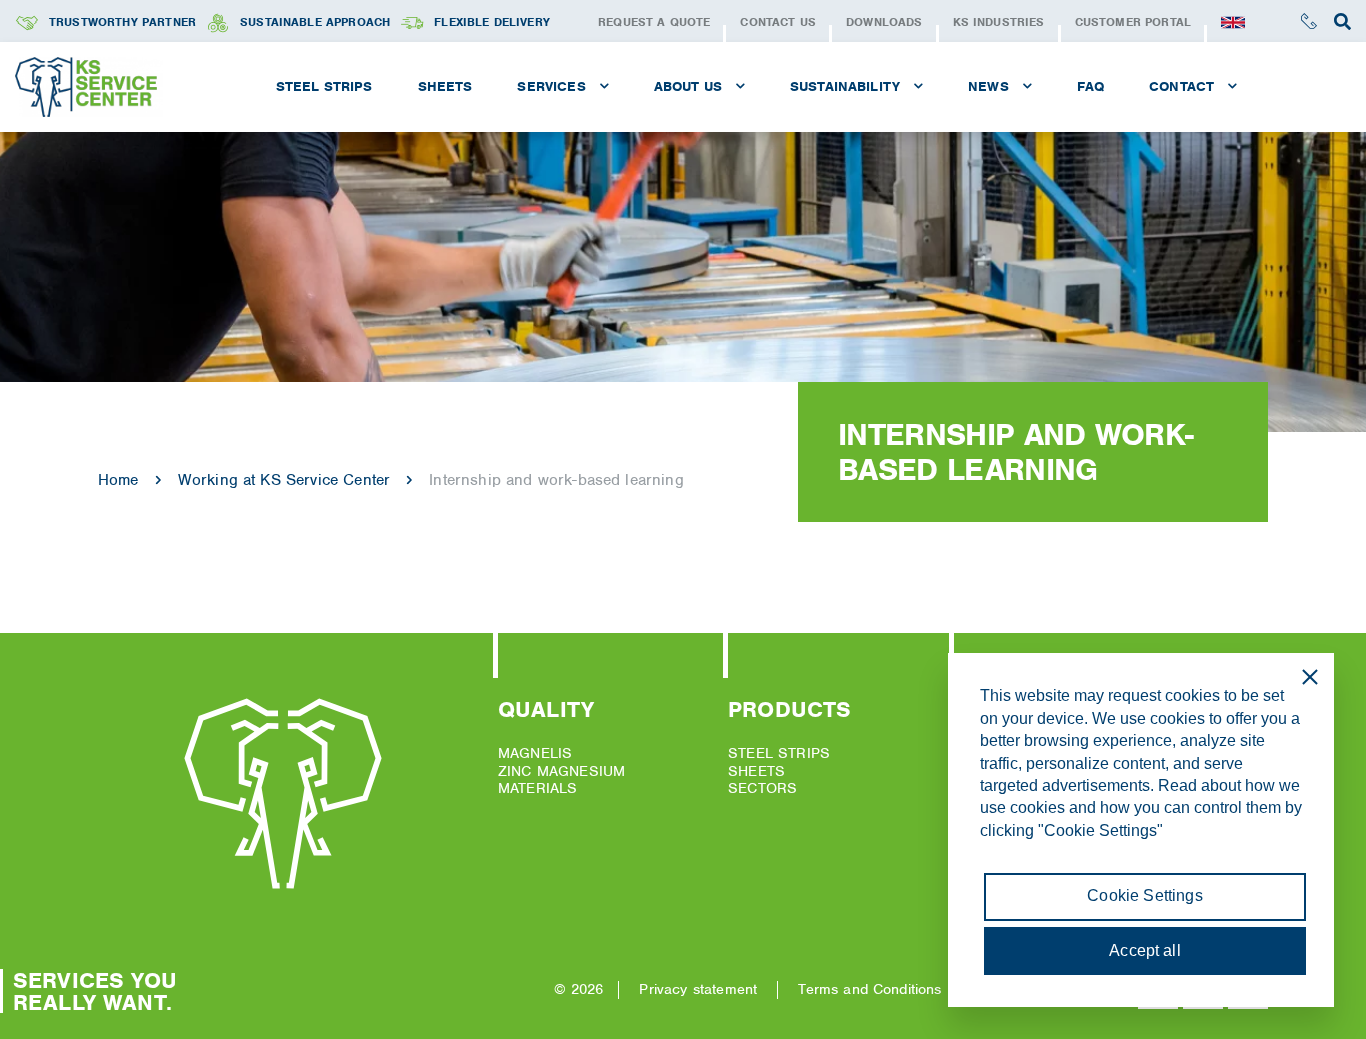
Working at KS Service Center (284, 480)
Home (118, 480)
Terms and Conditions (869, 989)
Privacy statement (698, 989)
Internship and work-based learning (556, 480)
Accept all (1145, 950)
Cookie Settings (1144, 895)
